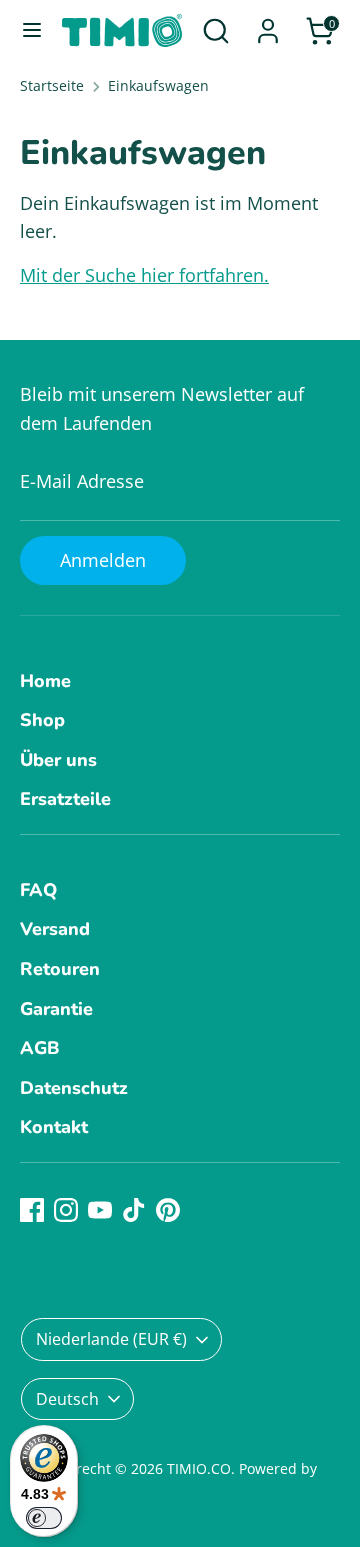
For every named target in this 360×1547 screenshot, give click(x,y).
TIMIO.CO (199, 1469)
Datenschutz (74, 1088)
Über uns (58, 760)
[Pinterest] (168, 1210)
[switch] (44, 1518)
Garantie (56, 1009)
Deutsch (67, 1399)
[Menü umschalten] (32, 30)
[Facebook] (32, 1210)
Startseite (52, 86)
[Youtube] (100, 1210)
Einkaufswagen (158, 86)
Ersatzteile (65, 799)
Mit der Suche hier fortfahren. (144, 275)
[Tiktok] (134, 1210)
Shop (42, 720)
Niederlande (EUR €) (111, 1339)
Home (45, 681)
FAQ (38, 890)
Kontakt (54, 1127)
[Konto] (268, 25)
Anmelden (103, 560)
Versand (55, 929)
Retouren (60, 969)
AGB (40, 1048)
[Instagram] (66, 1210)
